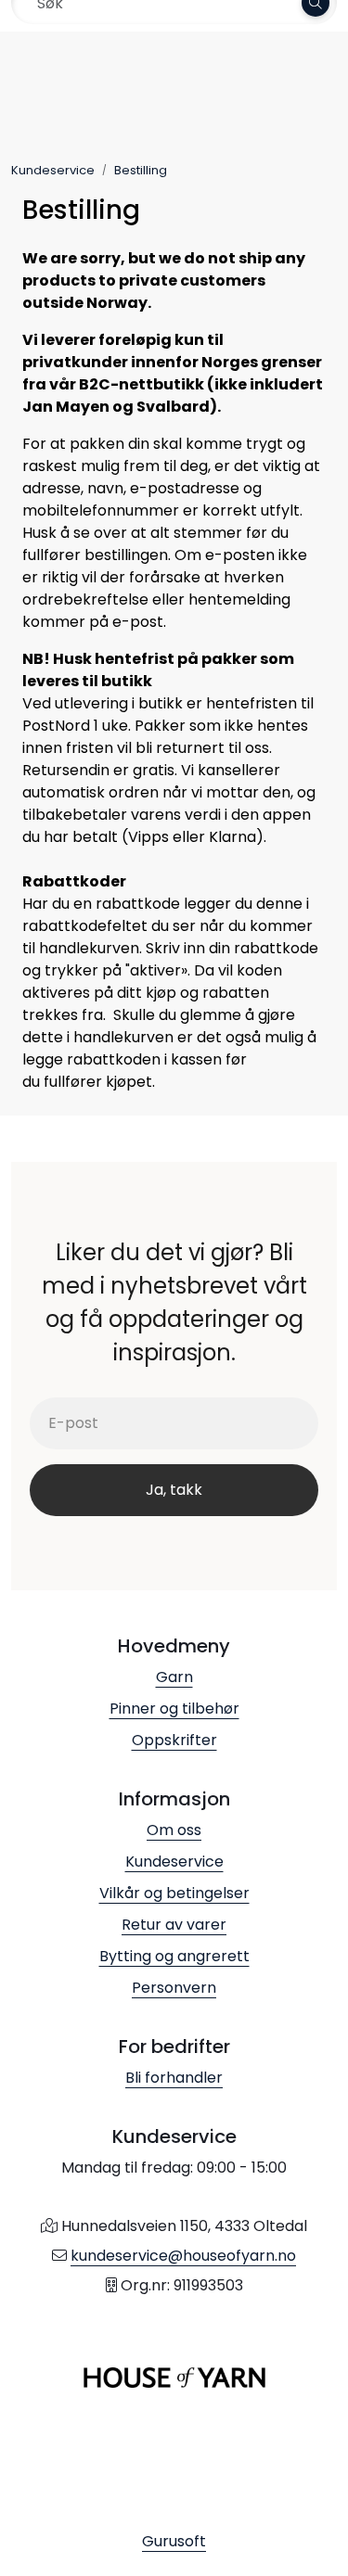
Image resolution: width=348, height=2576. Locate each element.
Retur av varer (174, 1925)
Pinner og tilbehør (174, 1709)
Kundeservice (174, 1862)
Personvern (174, 1988)
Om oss (174, 1830)
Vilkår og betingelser (174, 1893)
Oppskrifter (174, 1740)
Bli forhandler (174, 2078)
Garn (174, 1677)
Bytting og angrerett (174, 1956)
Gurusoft (174, 2541)
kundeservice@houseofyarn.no (183, 2256)
